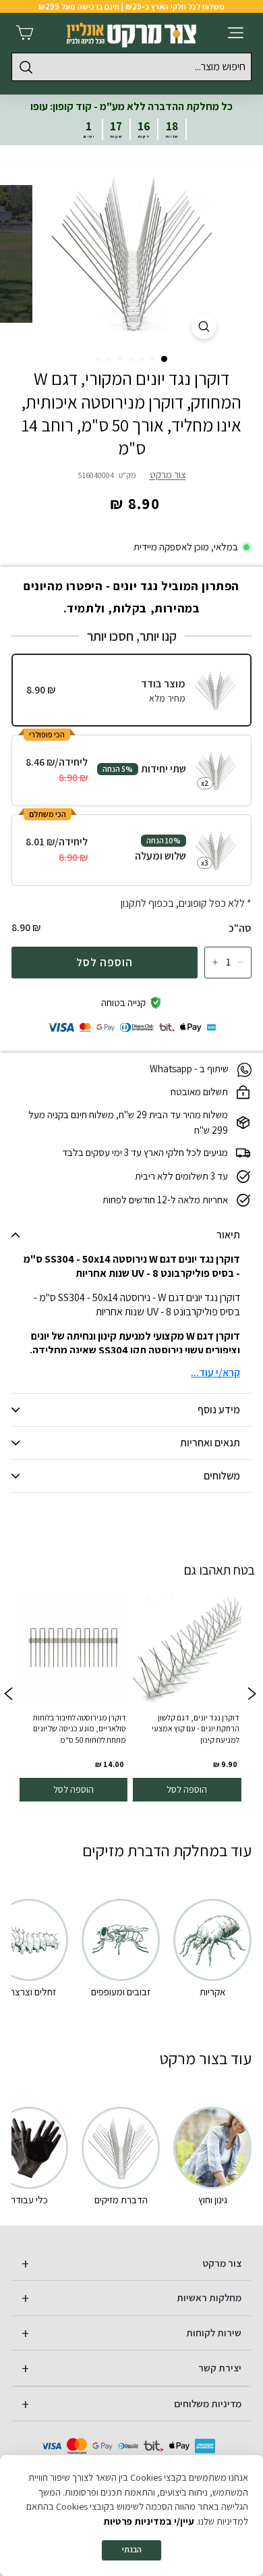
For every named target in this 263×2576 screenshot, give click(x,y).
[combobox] (131, 67)
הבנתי (132, 2549)
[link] (187, 1696)
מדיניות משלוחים (208, 2403)
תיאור (228, 1235)
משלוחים (222, 1476)
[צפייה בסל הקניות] (25, 33)
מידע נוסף (219, 1410)
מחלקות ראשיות (209, 2297)
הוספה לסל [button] (187, 1789)
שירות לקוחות (214, 2333)
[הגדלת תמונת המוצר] (204, 326)
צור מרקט (168, 474)
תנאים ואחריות (210, 1443)
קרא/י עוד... (215, 1372)
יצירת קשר (220, 2368)
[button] (164, 359)
